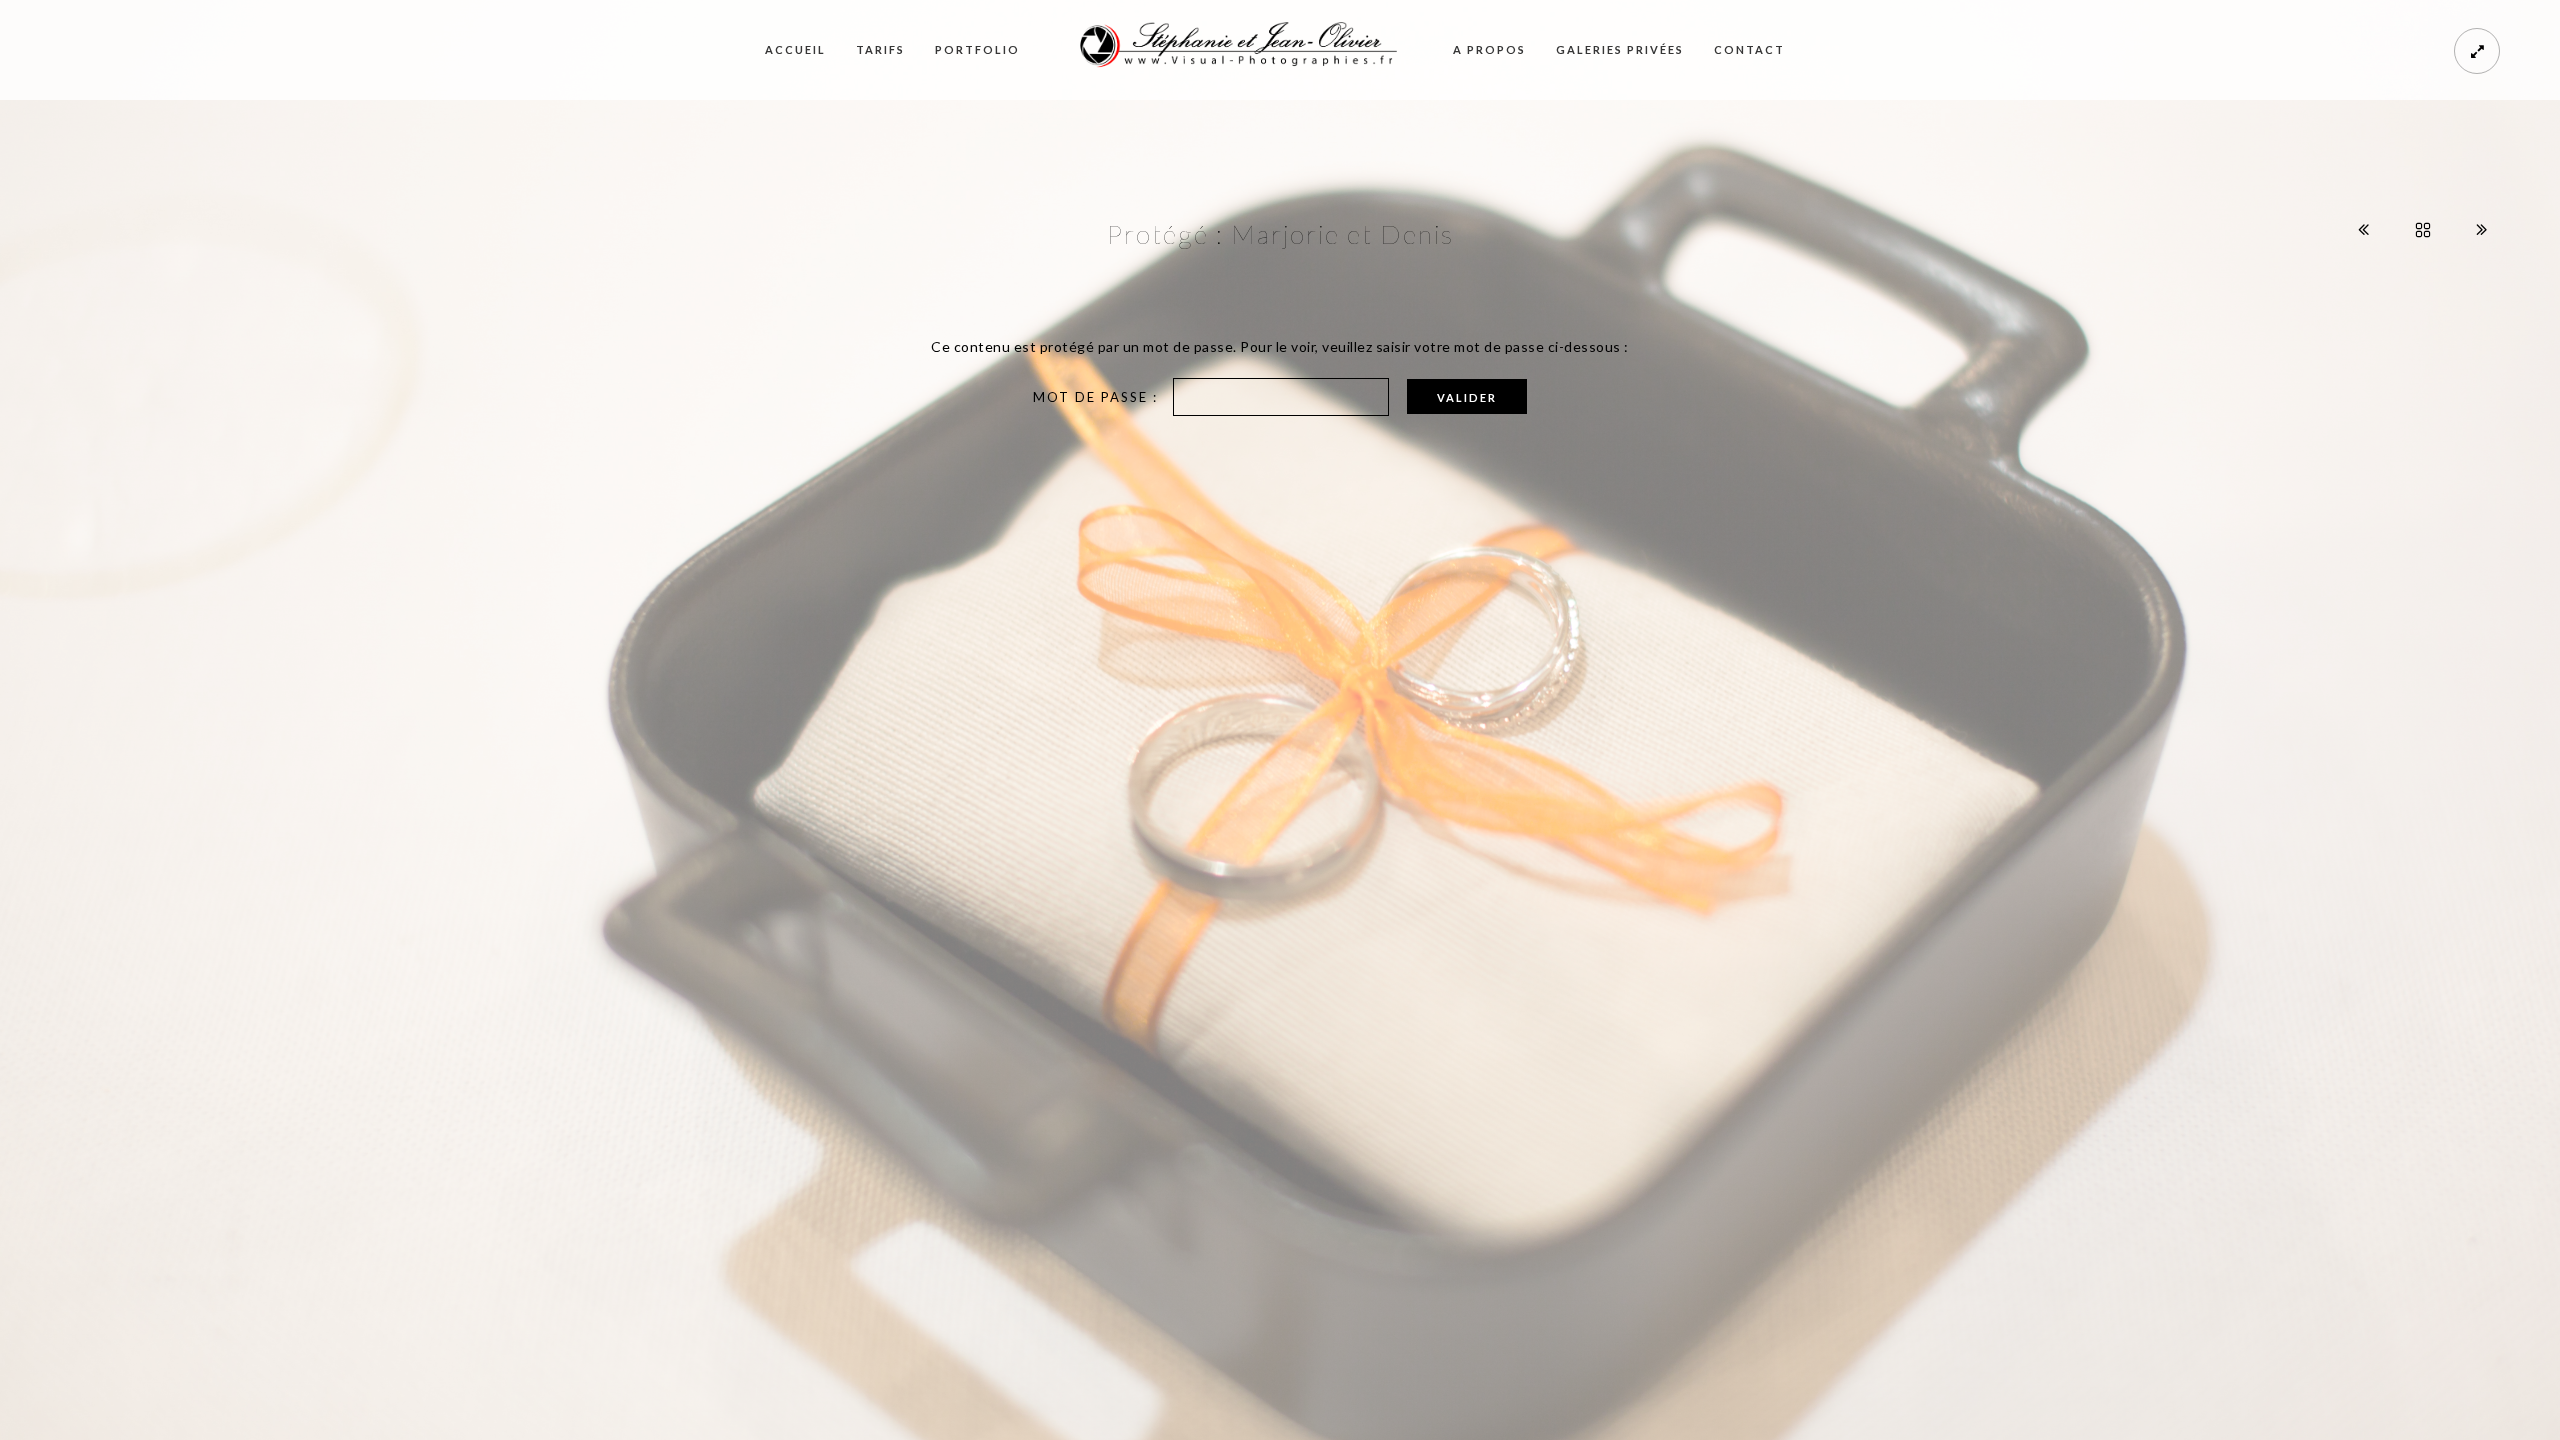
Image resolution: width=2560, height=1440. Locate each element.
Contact (1749, 49)
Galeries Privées (1620, 49)
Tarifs (880, 49)
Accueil (795, 49)
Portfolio (977, 49)
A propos (1489, 49)
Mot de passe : (1098, 397)
